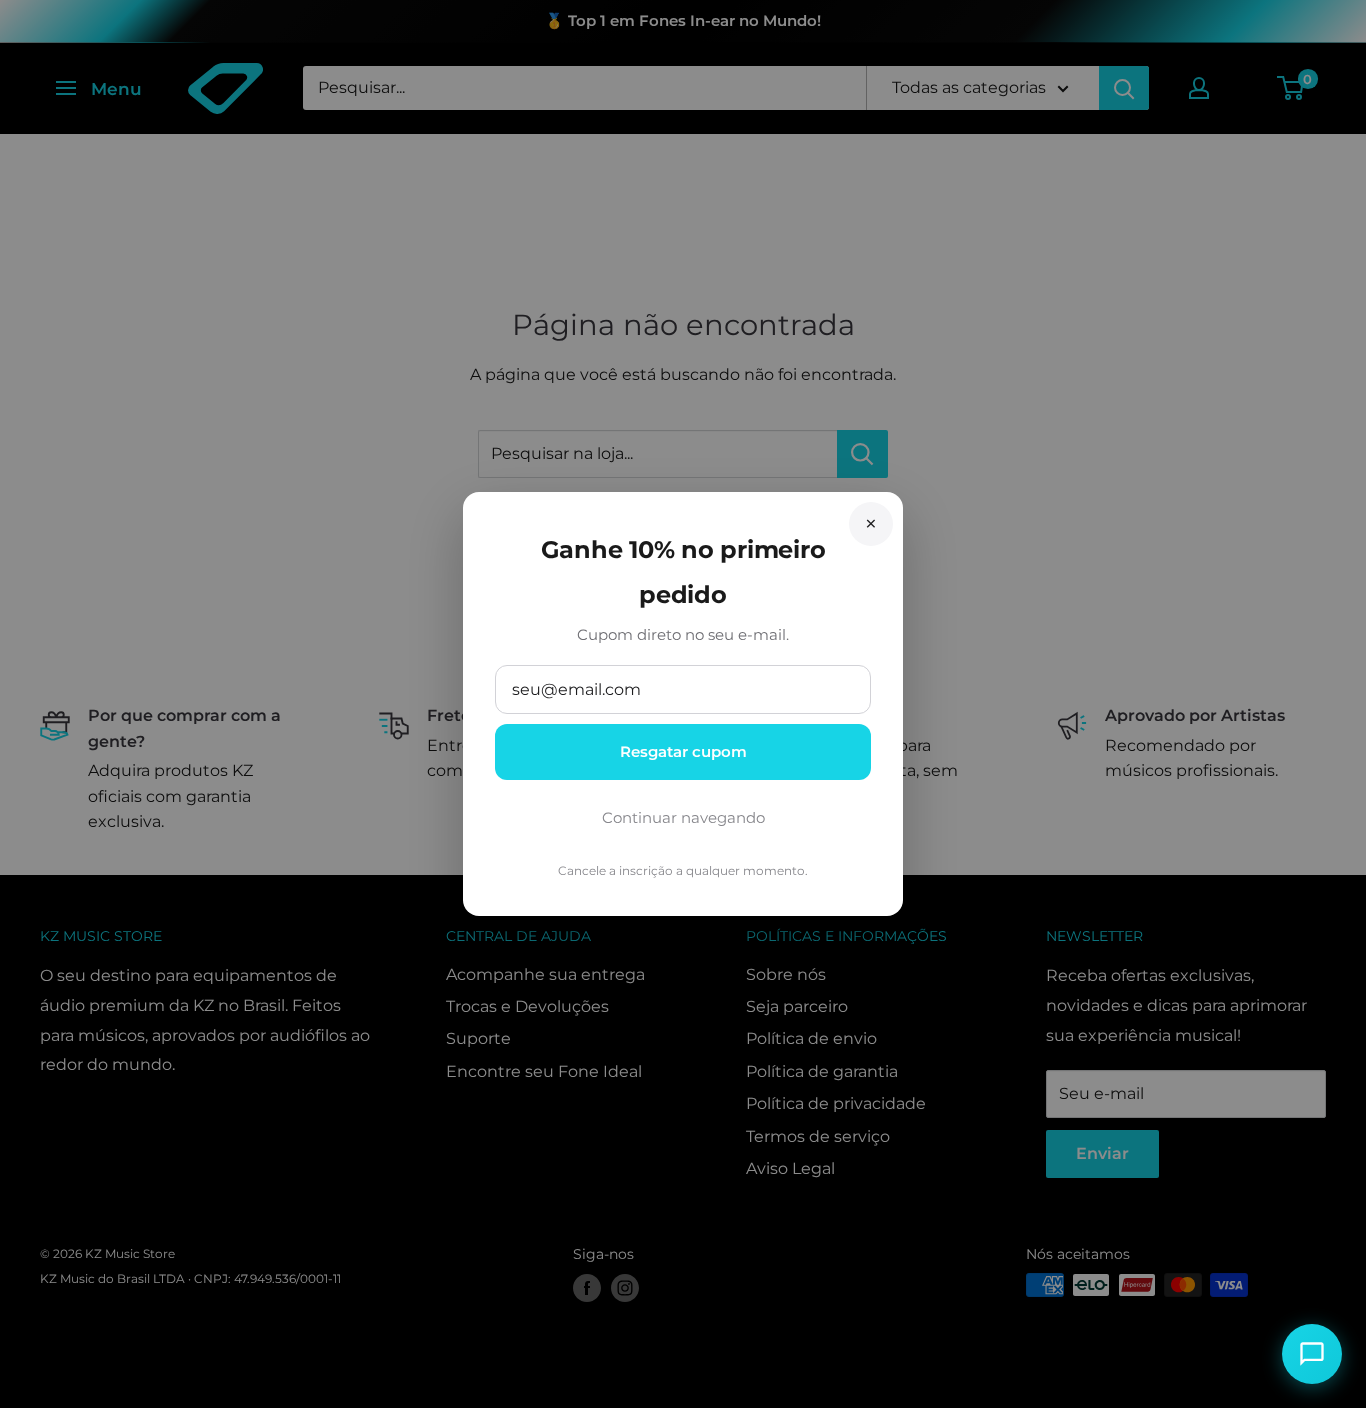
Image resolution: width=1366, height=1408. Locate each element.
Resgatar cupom (683, 751)
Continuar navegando (683, 817)
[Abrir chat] (1312, 1354)
